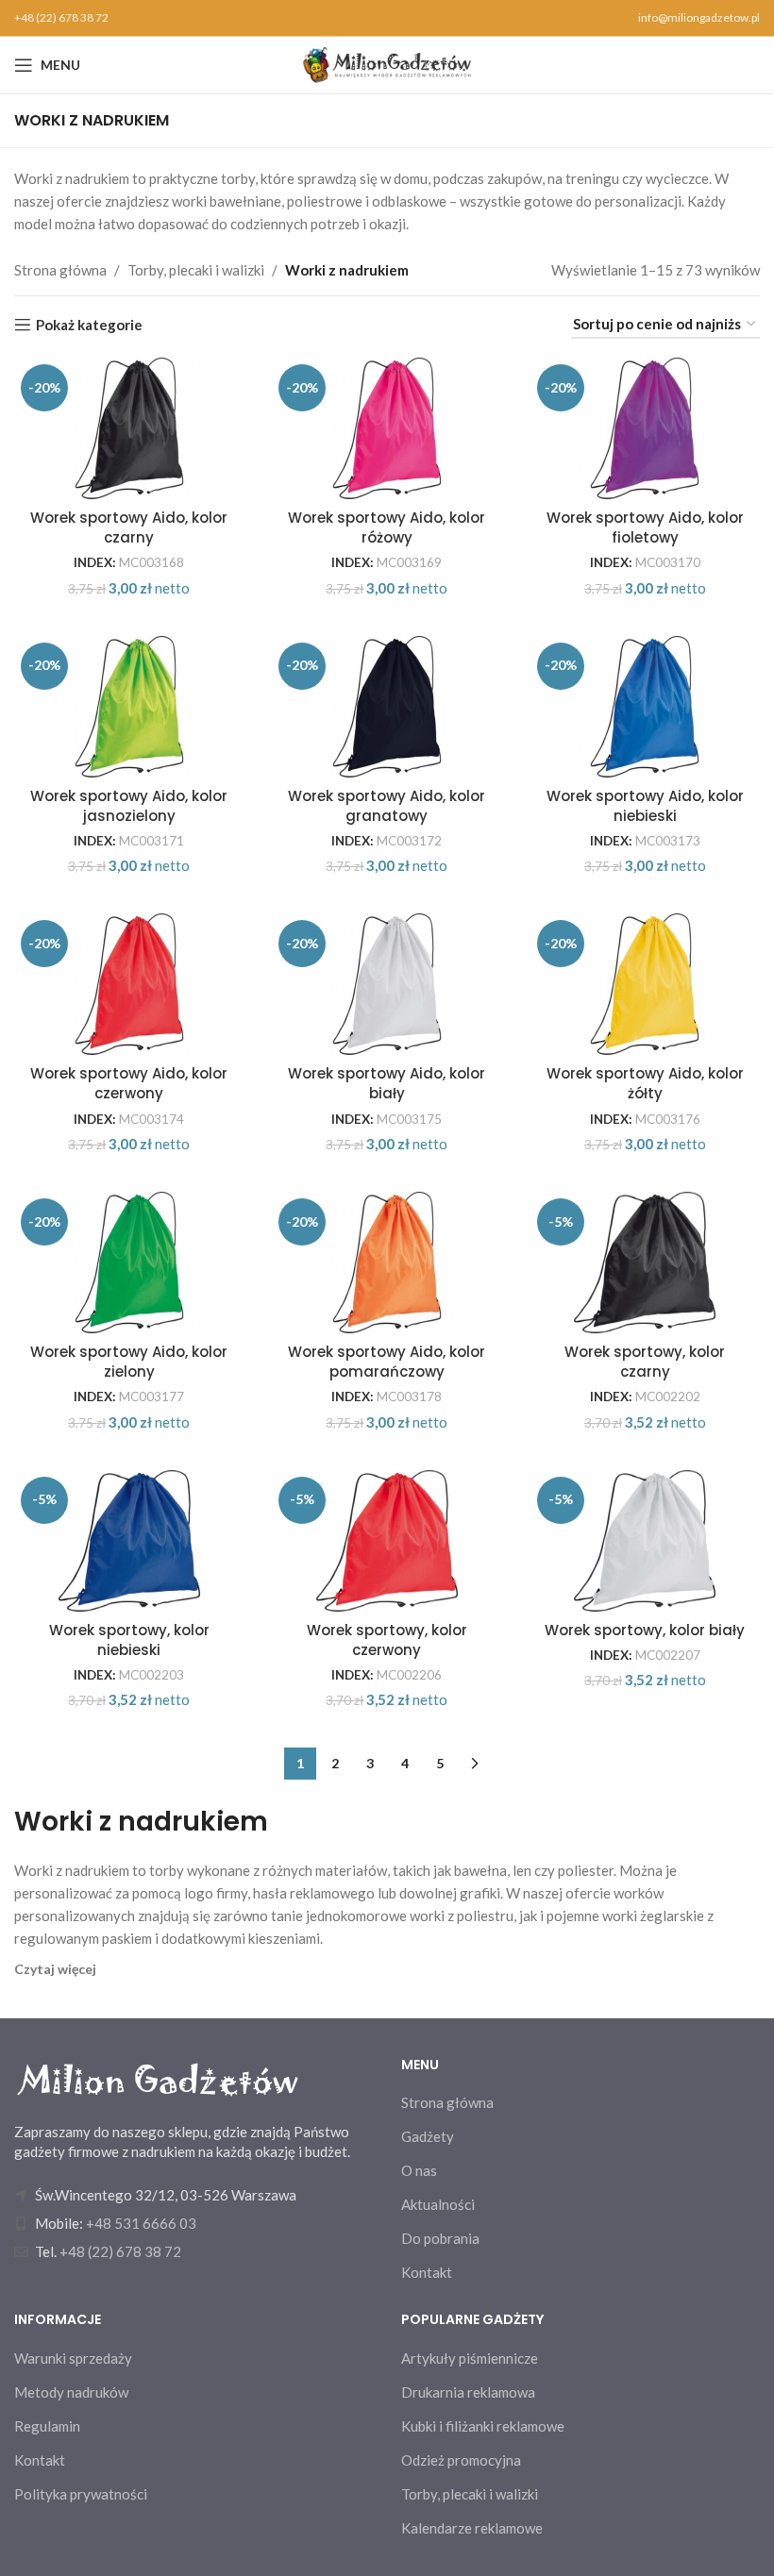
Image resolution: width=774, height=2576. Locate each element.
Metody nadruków (71, 2392)
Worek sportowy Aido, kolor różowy (387, 527)
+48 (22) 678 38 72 (61, 17)
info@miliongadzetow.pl (699, 17)
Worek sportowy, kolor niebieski (129, 1640)
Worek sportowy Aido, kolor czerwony (129, 1083)
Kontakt (427, 2272)
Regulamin (47, 2426)
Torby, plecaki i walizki (196, 270)
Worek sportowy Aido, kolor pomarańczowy (387, 1362)
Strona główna (60, 270)
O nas (419, 2170)
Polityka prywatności (81, 2494)
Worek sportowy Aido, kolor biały (387, 1083)
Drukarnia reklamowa (468, 2392)
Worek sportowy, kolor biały (645, 1630)
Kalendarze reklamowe (472, 2528)
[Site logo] (387, 63)
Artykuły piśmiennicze (470, 2358)
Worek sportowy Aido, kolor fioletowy (645, 527)
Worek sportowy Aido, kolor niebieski (645, 806)
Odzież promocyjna (461, 2460)
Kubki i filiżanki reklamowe (483, 2426)
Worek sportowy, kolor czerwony (387, 1640)
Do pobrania (440, 2238)
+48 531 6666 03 (141, 2223)
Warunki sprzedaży (73, 2358)
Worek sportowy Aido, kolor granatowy (387, 806)
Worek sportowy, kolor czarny (645, 1362)
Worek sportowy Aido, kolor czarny (129, 527)
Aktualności (438, 2204)
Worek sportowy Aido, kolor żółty (645, 1083)
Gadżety (428, 2136)
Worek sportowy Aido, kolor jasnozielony (129, 806)
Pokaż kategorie (89, 325)
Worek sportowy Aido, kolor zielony (129, 1362)
